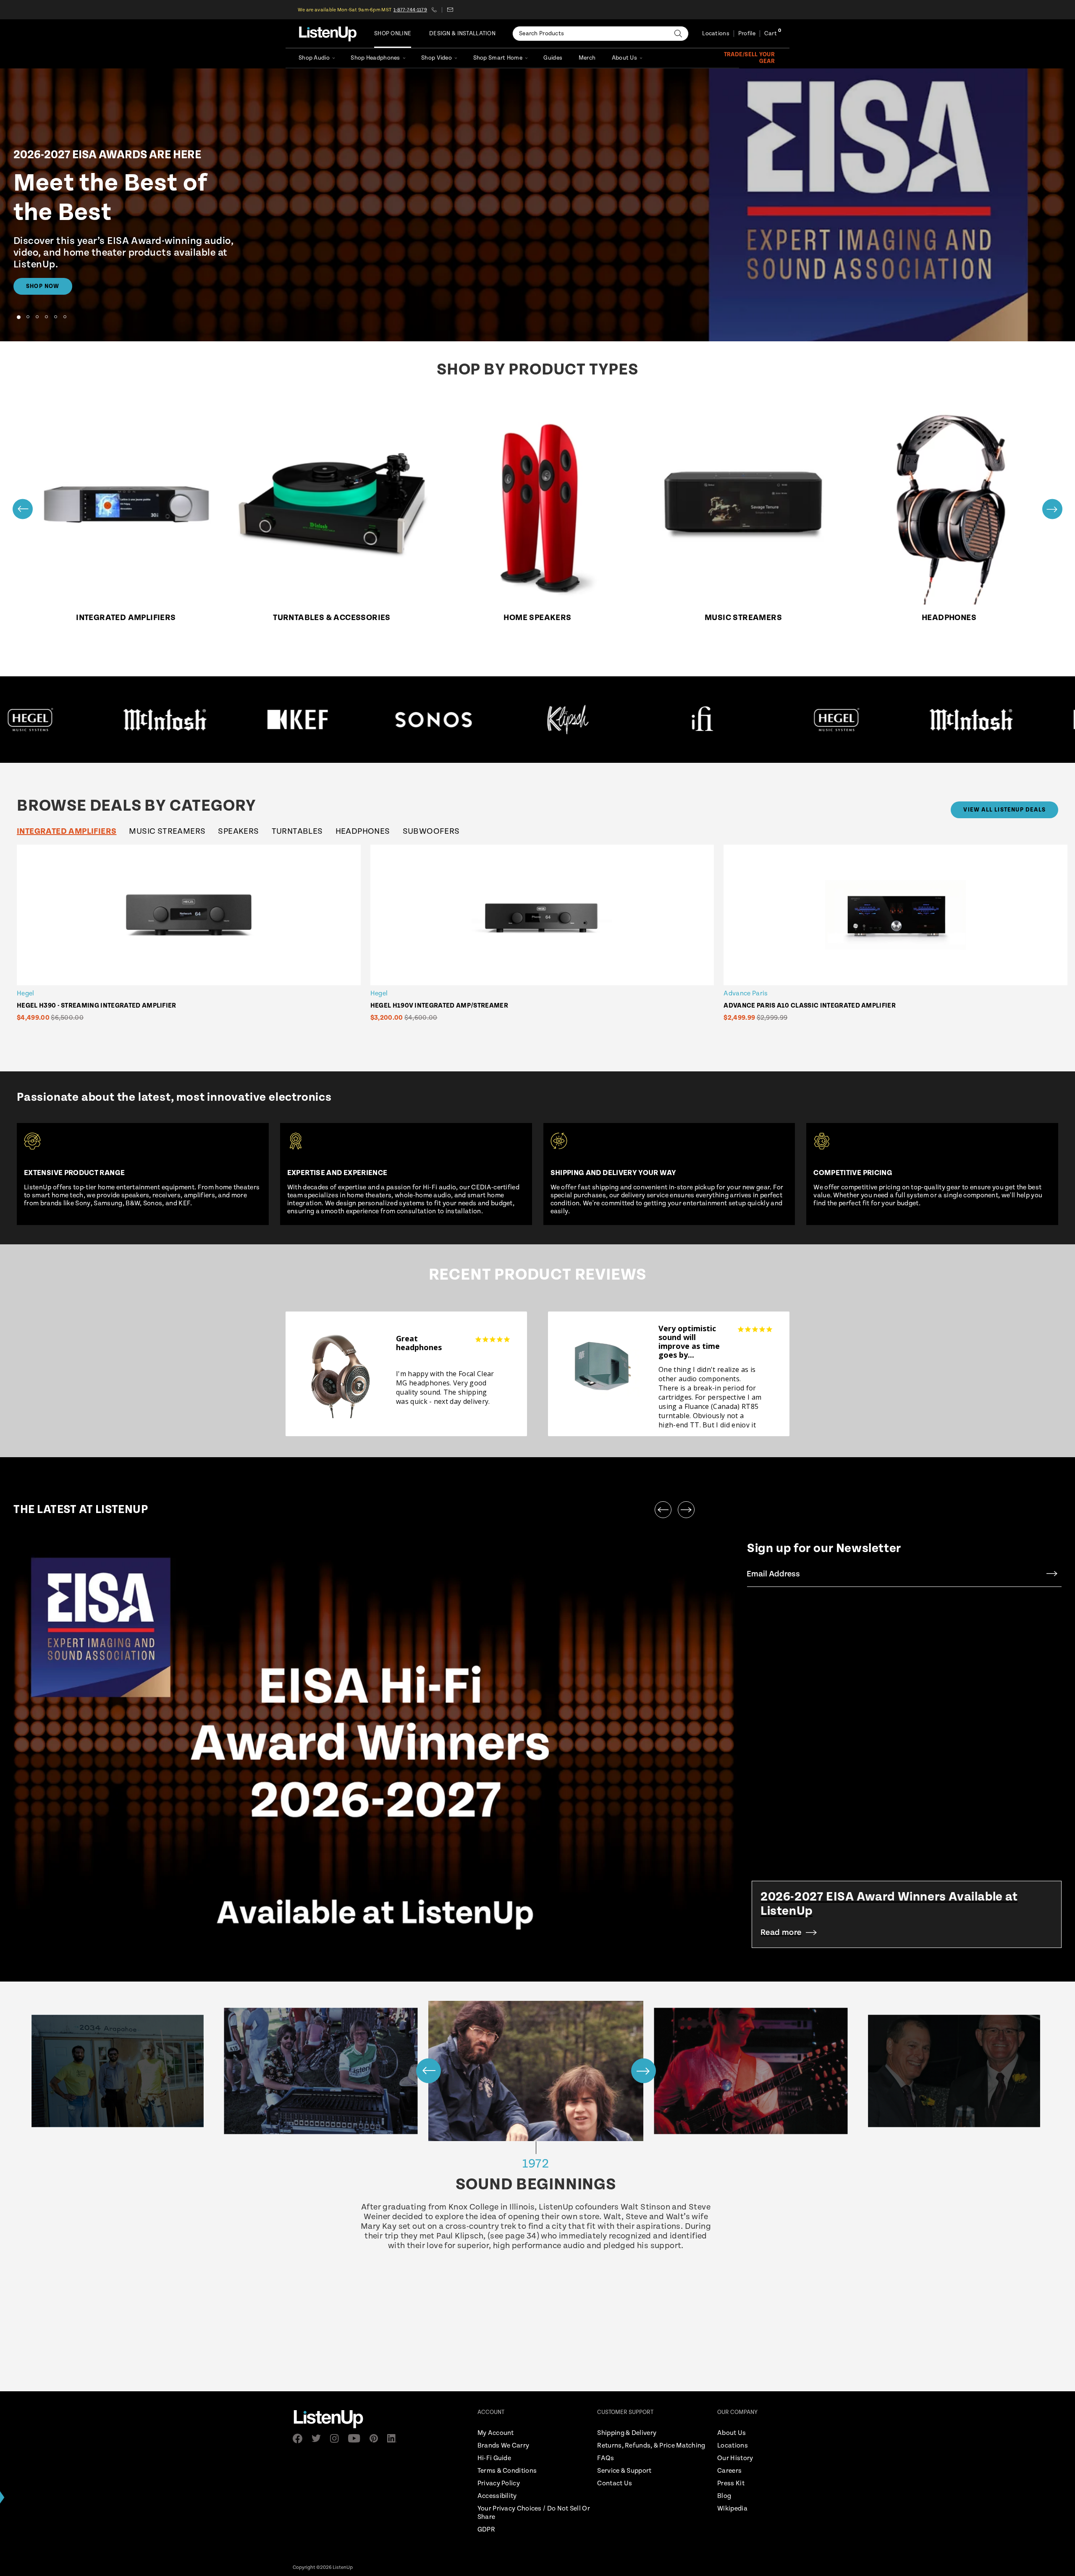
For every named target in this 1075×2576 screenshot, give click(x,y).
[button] (18, 317)
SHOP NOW (43, 286)
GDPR (486, 2530)
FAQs (606, 2458)
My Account (496, 2433)
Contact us (450, 10)
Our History (735, 2458)
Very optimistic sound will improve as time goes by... (689, 1342)
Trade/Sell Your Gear (749, 58)
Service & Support (624, 2471)
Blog (724, 2496)
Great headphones (419, 1343)
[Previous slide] (23, 509)
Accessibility (497, 2496)
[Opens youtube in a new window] (357, 2438)
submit (1052, 1574)
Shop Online (393, 34)
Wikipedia (732, 2509)
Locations (716, 34)
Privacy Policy (499, 2483)
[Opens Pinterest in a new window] (376, 2438)
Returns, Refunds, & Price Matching (651, 2446)
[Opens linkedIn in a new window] (395, 2438)
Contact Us (615, 2483)
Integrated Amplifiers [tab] (67, 831)
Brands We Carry (503, 2446)
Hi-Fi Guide (494, 2458)
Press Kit (731, 2483)
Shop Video (437, 58)
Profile (747, 34)
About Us (624, 58)
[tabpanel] (544, 943)
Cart (771, 34)
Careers (729, 2471)
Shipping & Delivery (627, 2433)
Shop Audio (314, 58)
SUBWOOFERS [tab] (431, 831)
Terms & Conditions (507, 2471)
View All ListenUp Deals (1004, 810)
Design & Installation (462, 34)
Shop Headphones (375, 58)
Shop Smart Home (498, 58)
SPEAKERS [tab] (238, 831)
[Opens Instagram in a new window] (337, 2439)
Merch (587, 58)
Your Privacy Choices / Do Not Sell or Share (534, 2513)
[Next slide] (1052, 509)
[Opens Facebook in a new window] (300, 2439)
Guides (553, 58)
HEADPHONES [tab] (363, 831)
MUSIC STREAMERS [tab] (167, 831)
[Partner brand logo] (168, 720)
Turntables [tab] (297, 831)
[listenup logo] (328, 34)
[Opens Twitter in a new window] (319, 2438)
